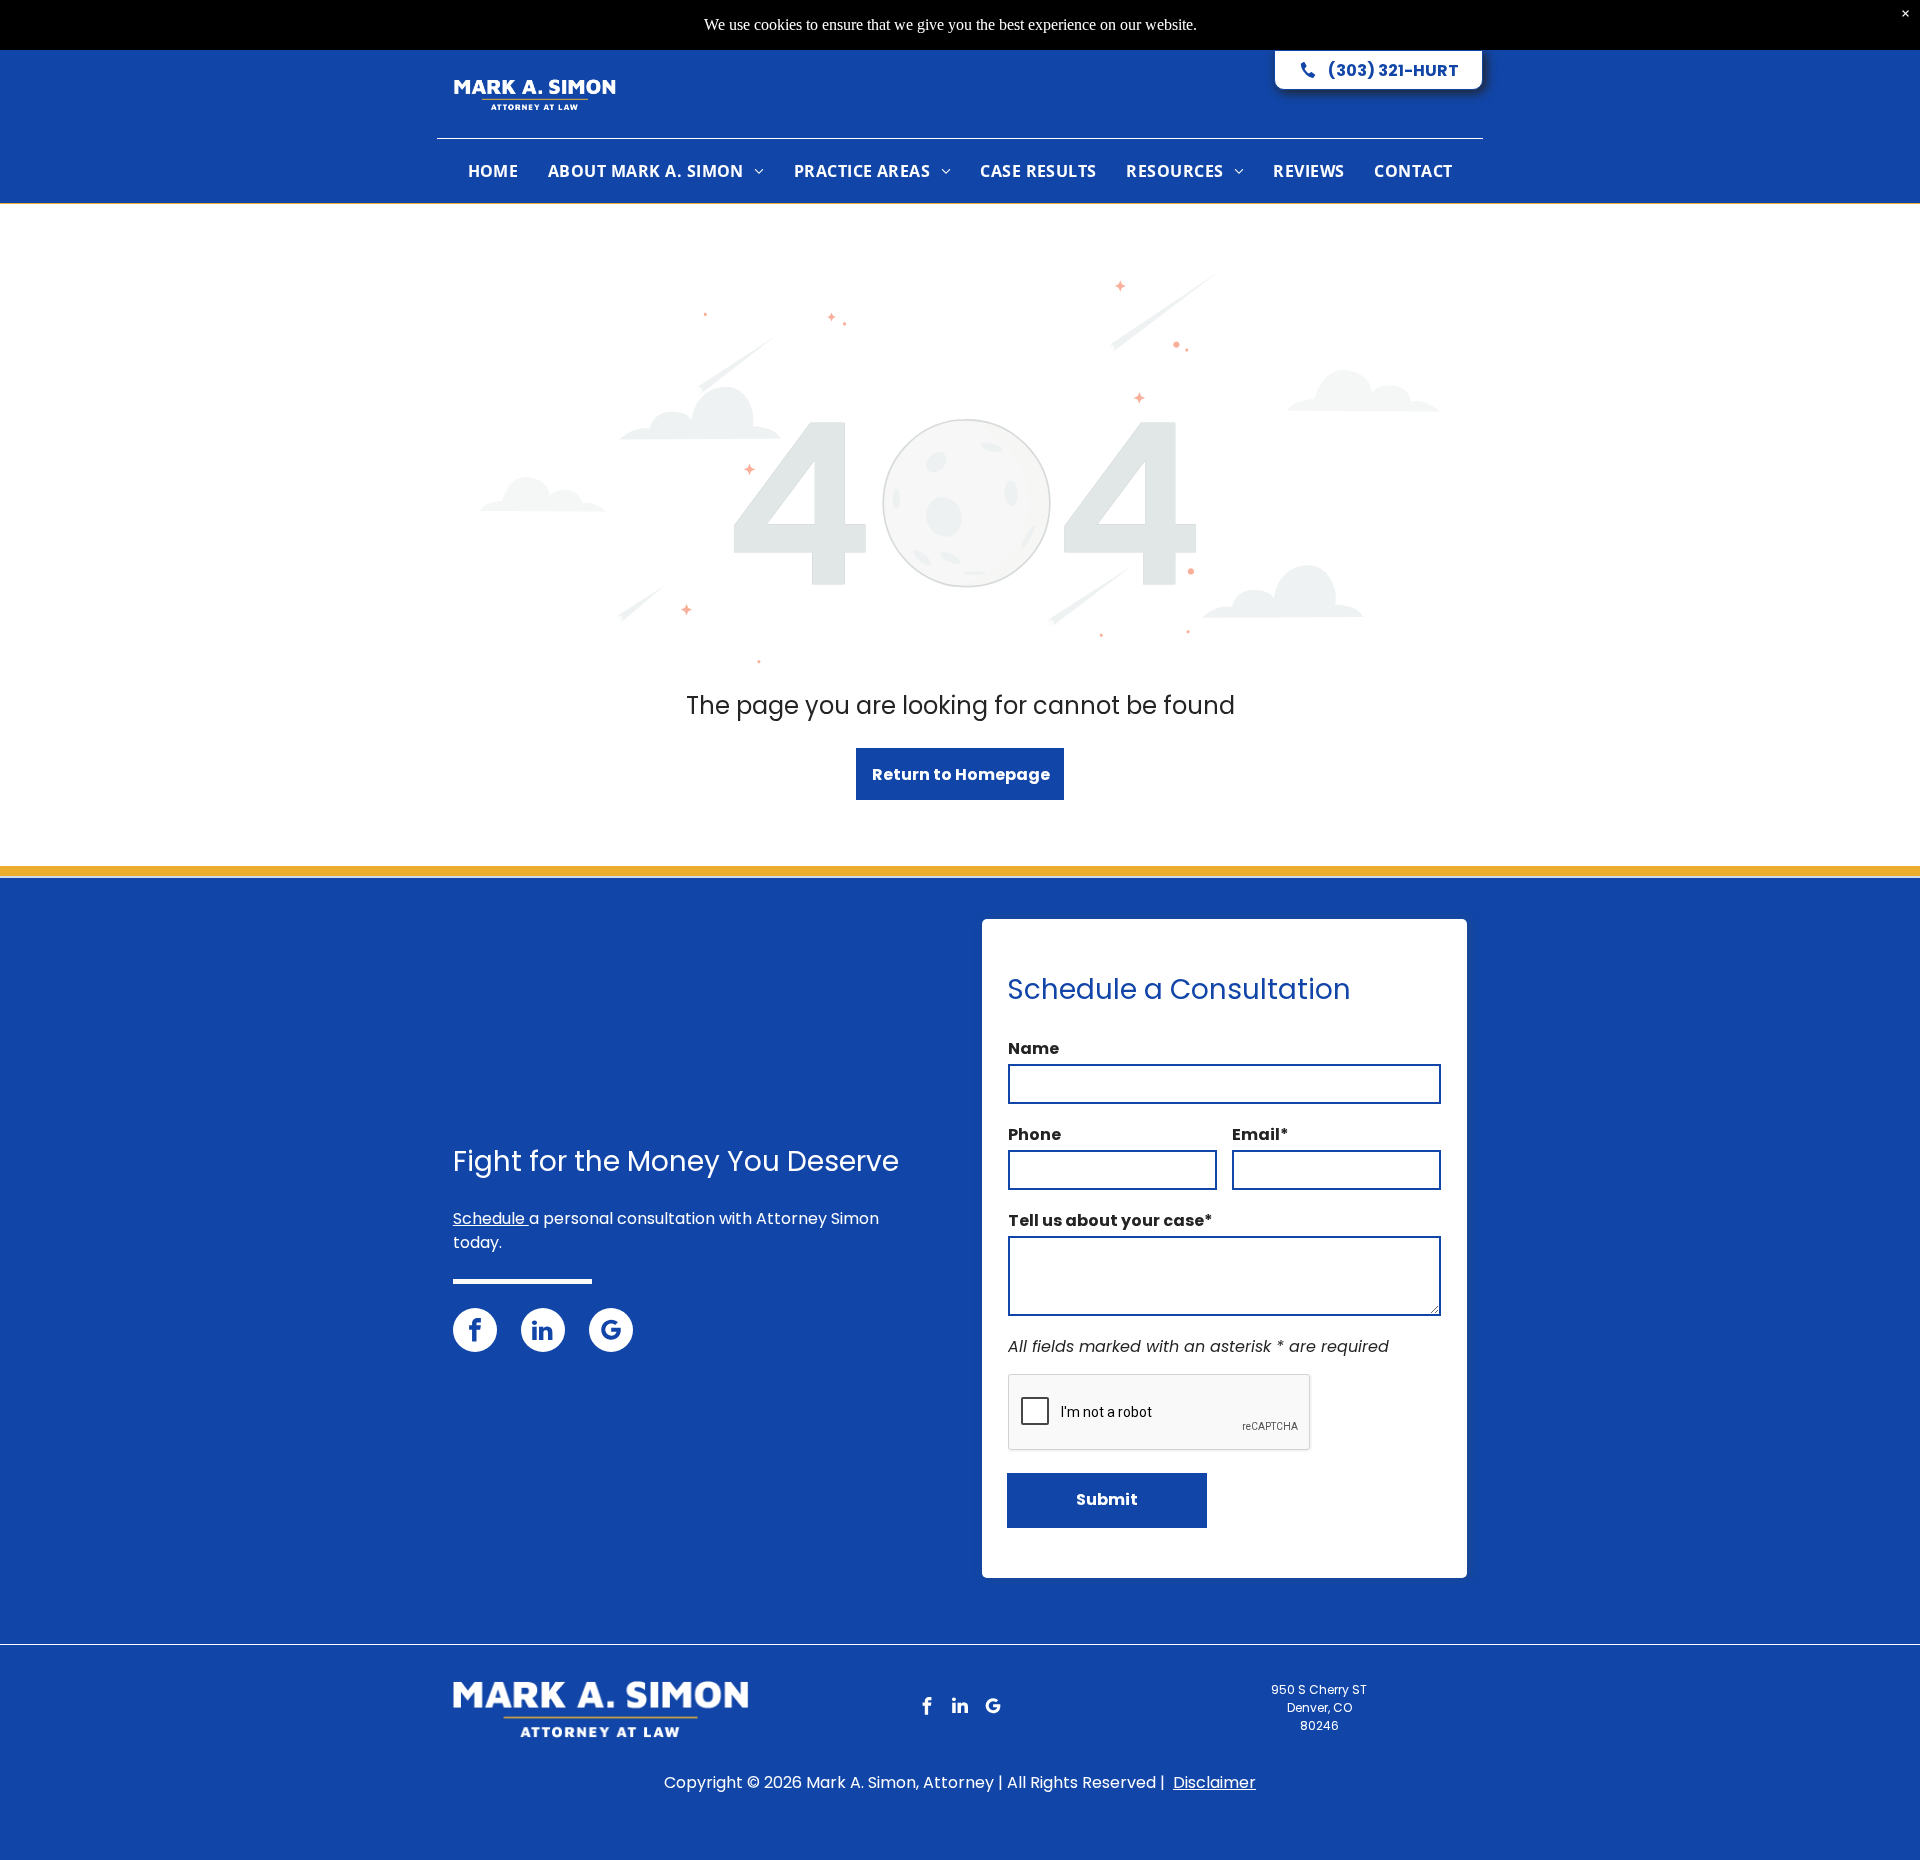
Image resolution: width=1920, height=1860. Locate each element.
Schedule (489, 1218)
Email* (1260, 1134)
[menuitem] (493, 171)
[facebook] (475, 1332)
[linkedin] (543, 1332)
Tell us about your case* (1110, 1220)
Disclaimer (1214, 1782)
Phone (1034, 1134)
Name (1033, 1048)
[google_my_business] (611, 1332)
